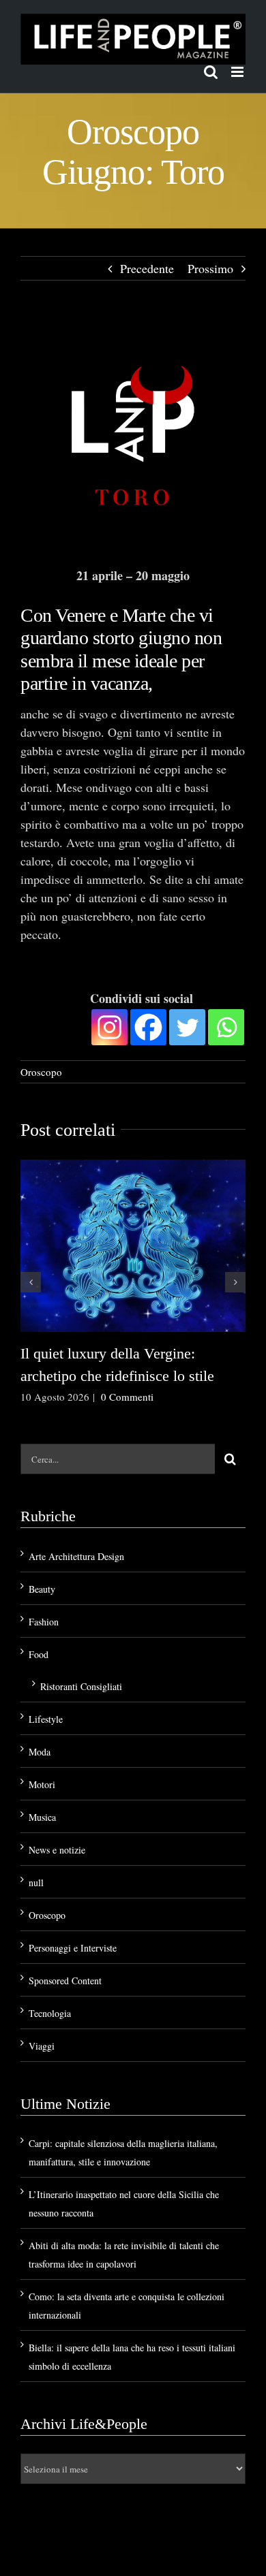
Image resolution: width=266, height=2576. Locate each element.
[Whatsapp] (226, 1025)
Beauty (42, 1587)
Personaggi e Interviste (73, 1946)
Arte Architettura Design (76, 1554)
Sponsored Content (65, 1978)
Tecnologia (50, 2011)
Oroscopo (41, 1070)
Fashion (44, 1620)
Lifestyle (46, 1717)
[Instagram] (109, 1025)
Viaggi (42, 2044)
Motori (42, 1782)
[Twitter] (187, 1025)
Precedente (147, 268)
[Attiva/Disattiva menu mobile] (238, 72)
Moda (40, 1750)
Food (39, 1652)
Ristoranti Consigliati (81, 1684)
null (36, 1880)
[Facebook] (148, 1025)
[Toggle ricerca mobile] (211, 72)
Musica (42, 1815)
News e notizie (57, 1848)
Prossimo (210, 268)
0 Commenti (127, 1395)
